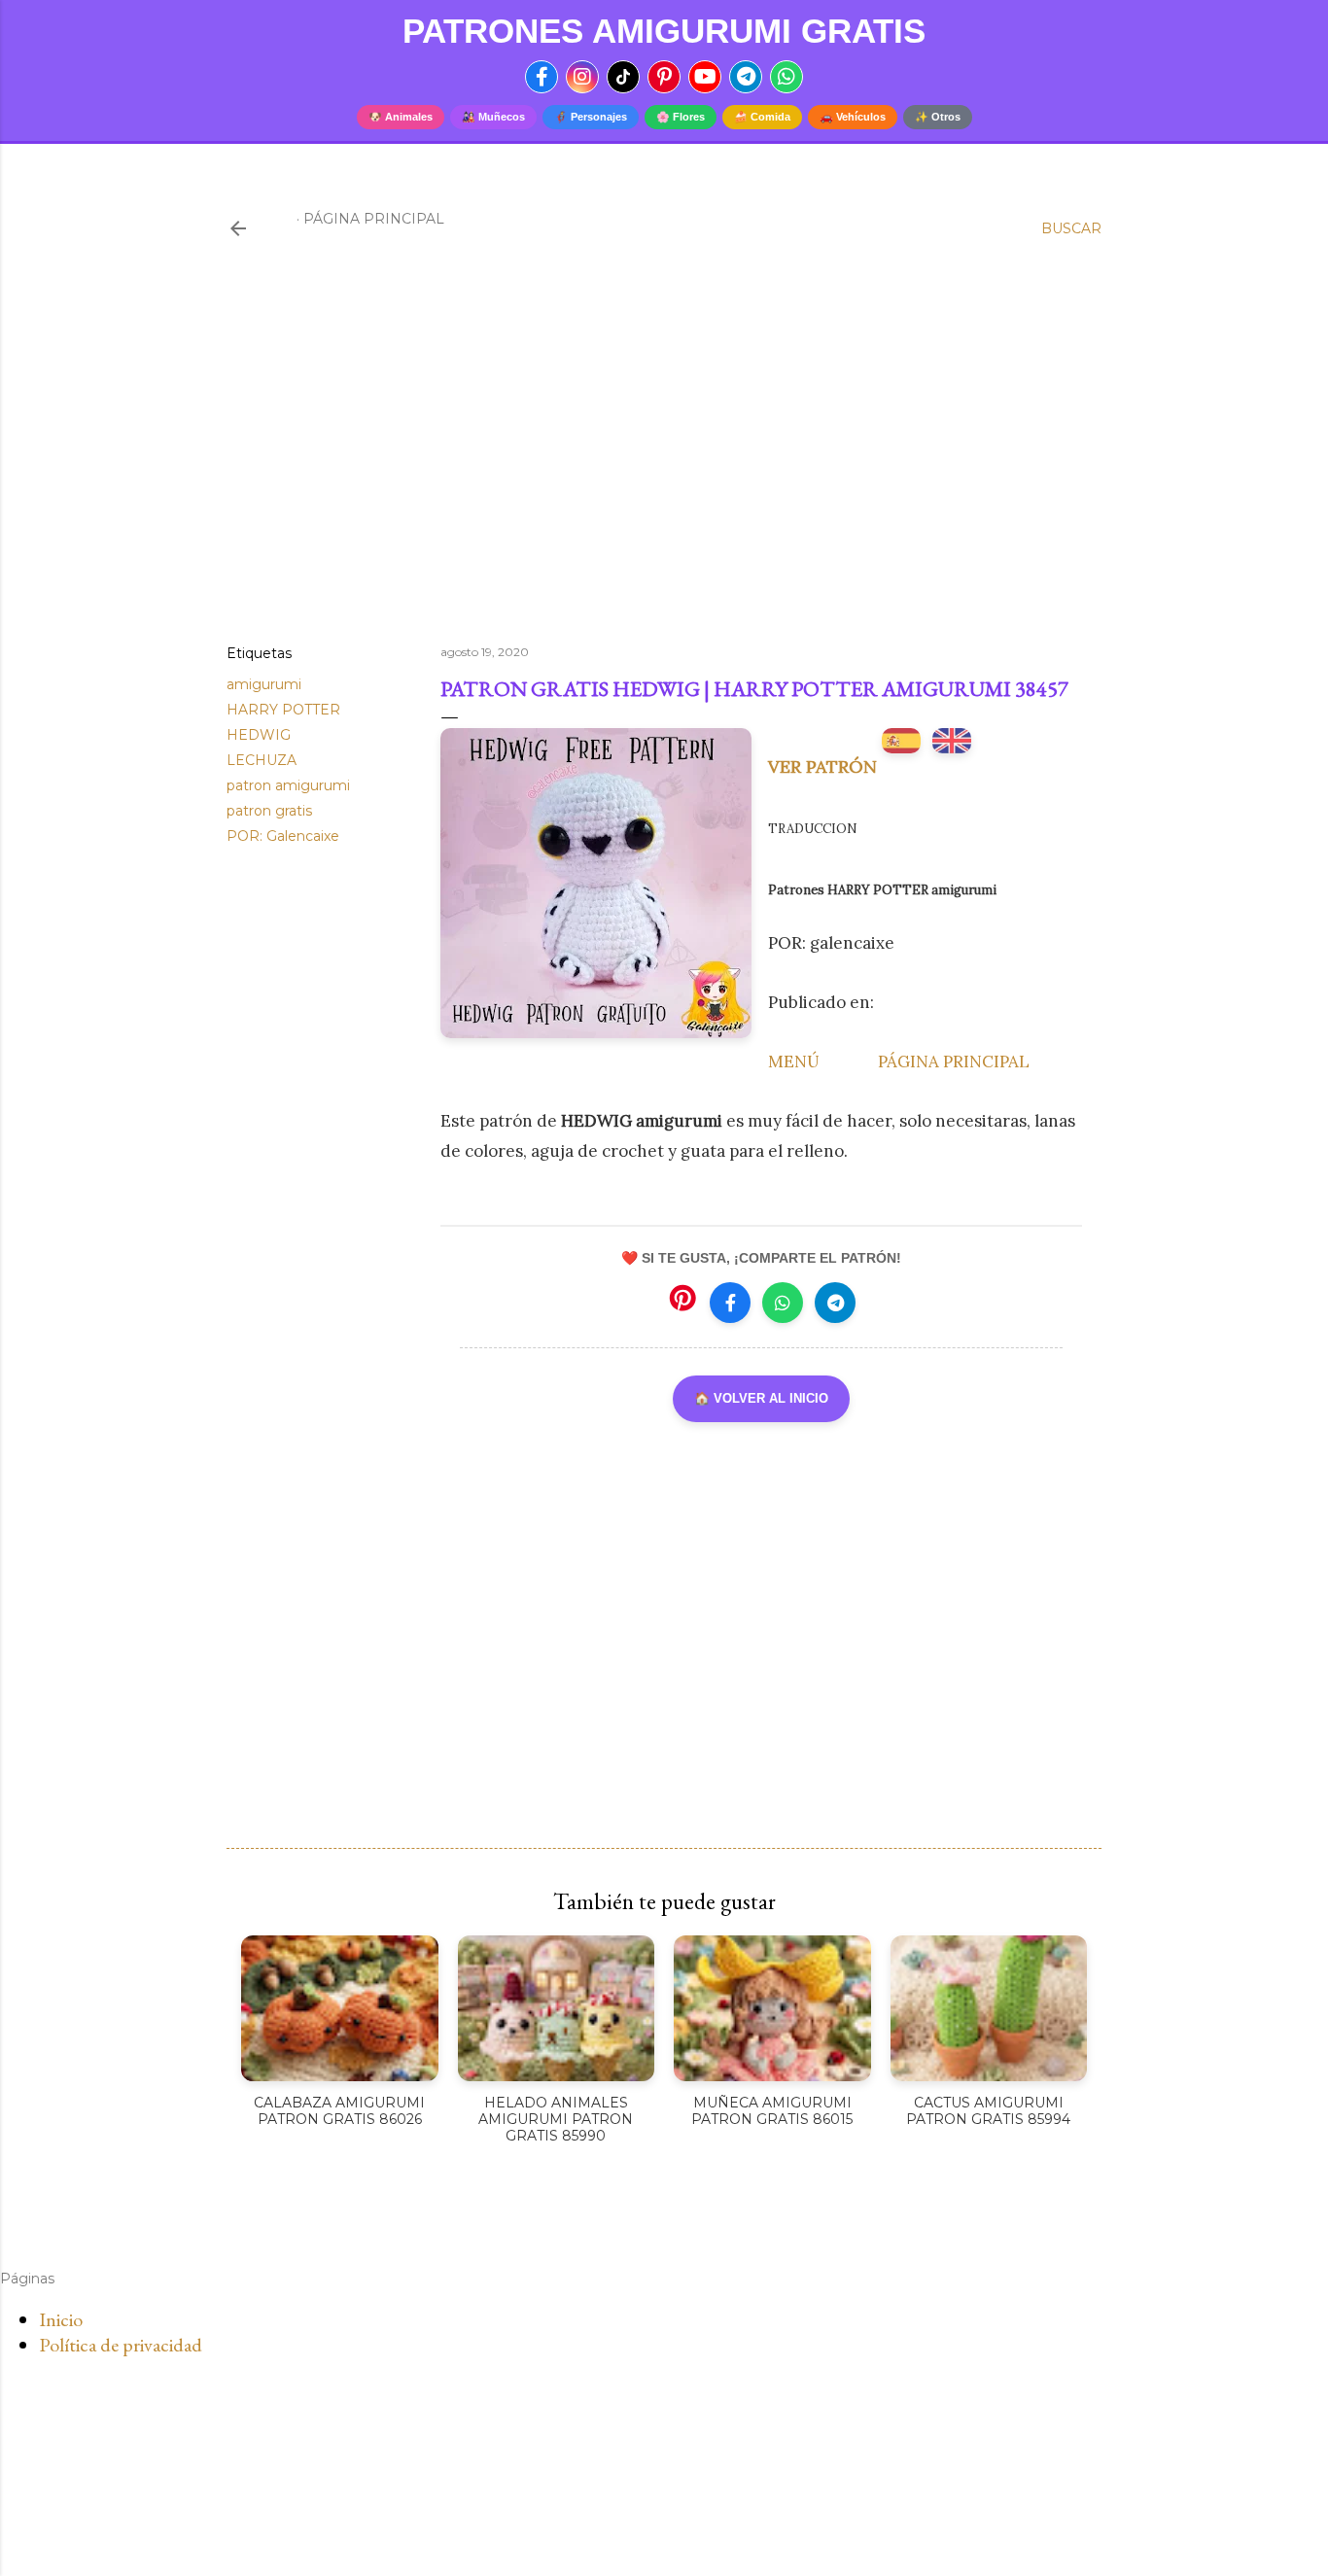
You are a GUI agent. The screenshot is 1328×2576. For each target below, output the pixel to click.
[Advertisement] (664, 460)
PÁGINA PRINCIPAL (954, 1062)
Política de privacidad (121, 2345)
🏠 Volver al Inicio (761, 1398)
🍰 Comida (762, 117)
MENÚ (794, 1062)
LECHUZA (262, 760)
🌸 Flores (681, 117)
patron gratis (269, 811)
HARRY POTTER (283, 710)
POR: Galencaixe (283, 836)
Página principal (374, 219)
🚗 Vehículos (853, 117)
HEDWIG (259, 735)
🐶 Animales (401, 117)
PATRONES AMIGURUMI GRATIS (664, 31)
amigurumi (264, 684)
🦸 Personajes (591, 117)
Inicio (61, 2319)
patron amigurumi (288, 785)
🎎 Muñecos (493, 117)
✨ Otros (938, 117)
